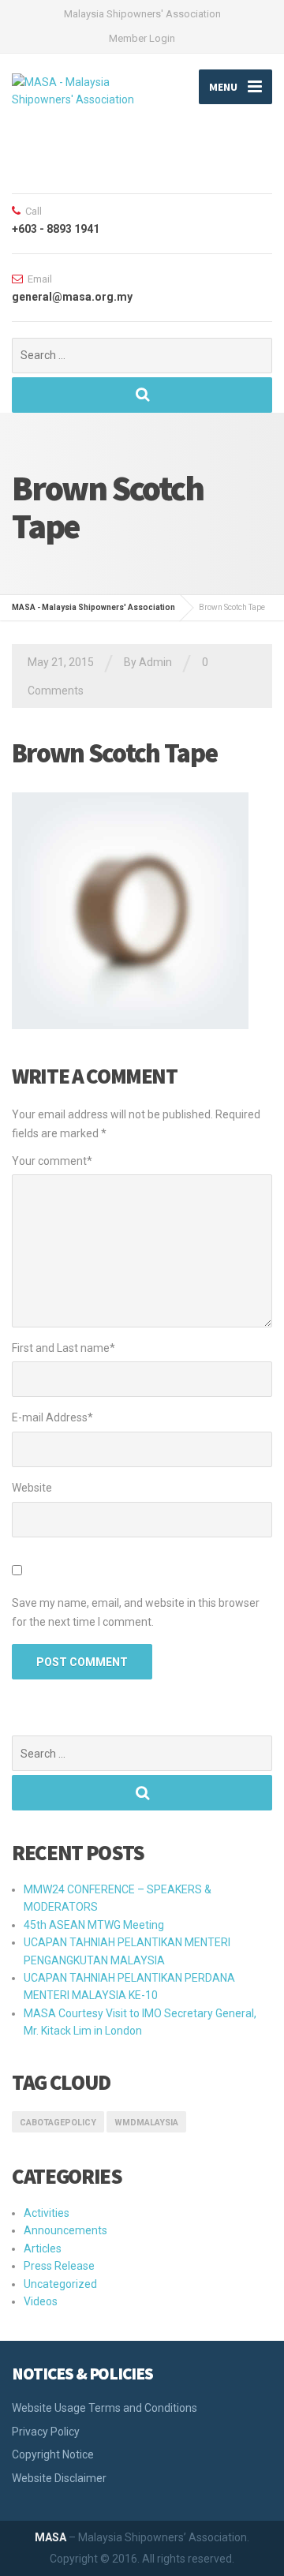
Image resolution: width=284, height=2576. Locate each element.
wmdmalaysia (146, 2123)
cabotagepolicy (58, 2123)
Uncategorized (60, 2284)
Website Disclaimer (59, 2478)
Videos (41, 2301)
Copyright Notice (53, 2454)
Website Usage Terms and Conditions (105, 2408)
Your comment (52, 1161)
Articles (43, 2248)
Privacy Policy (46, 2432)
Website (32, 1488)
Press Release (59, 2266)
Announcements (65, 2230)
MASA (50, 2537)
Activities (47, 2213)
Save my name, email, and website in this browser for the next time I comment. (136, 1612)
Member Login (142, 38)
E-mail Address (52, 1417)
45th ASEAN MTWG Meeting (94, 1925)
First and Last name (64, 1348)
